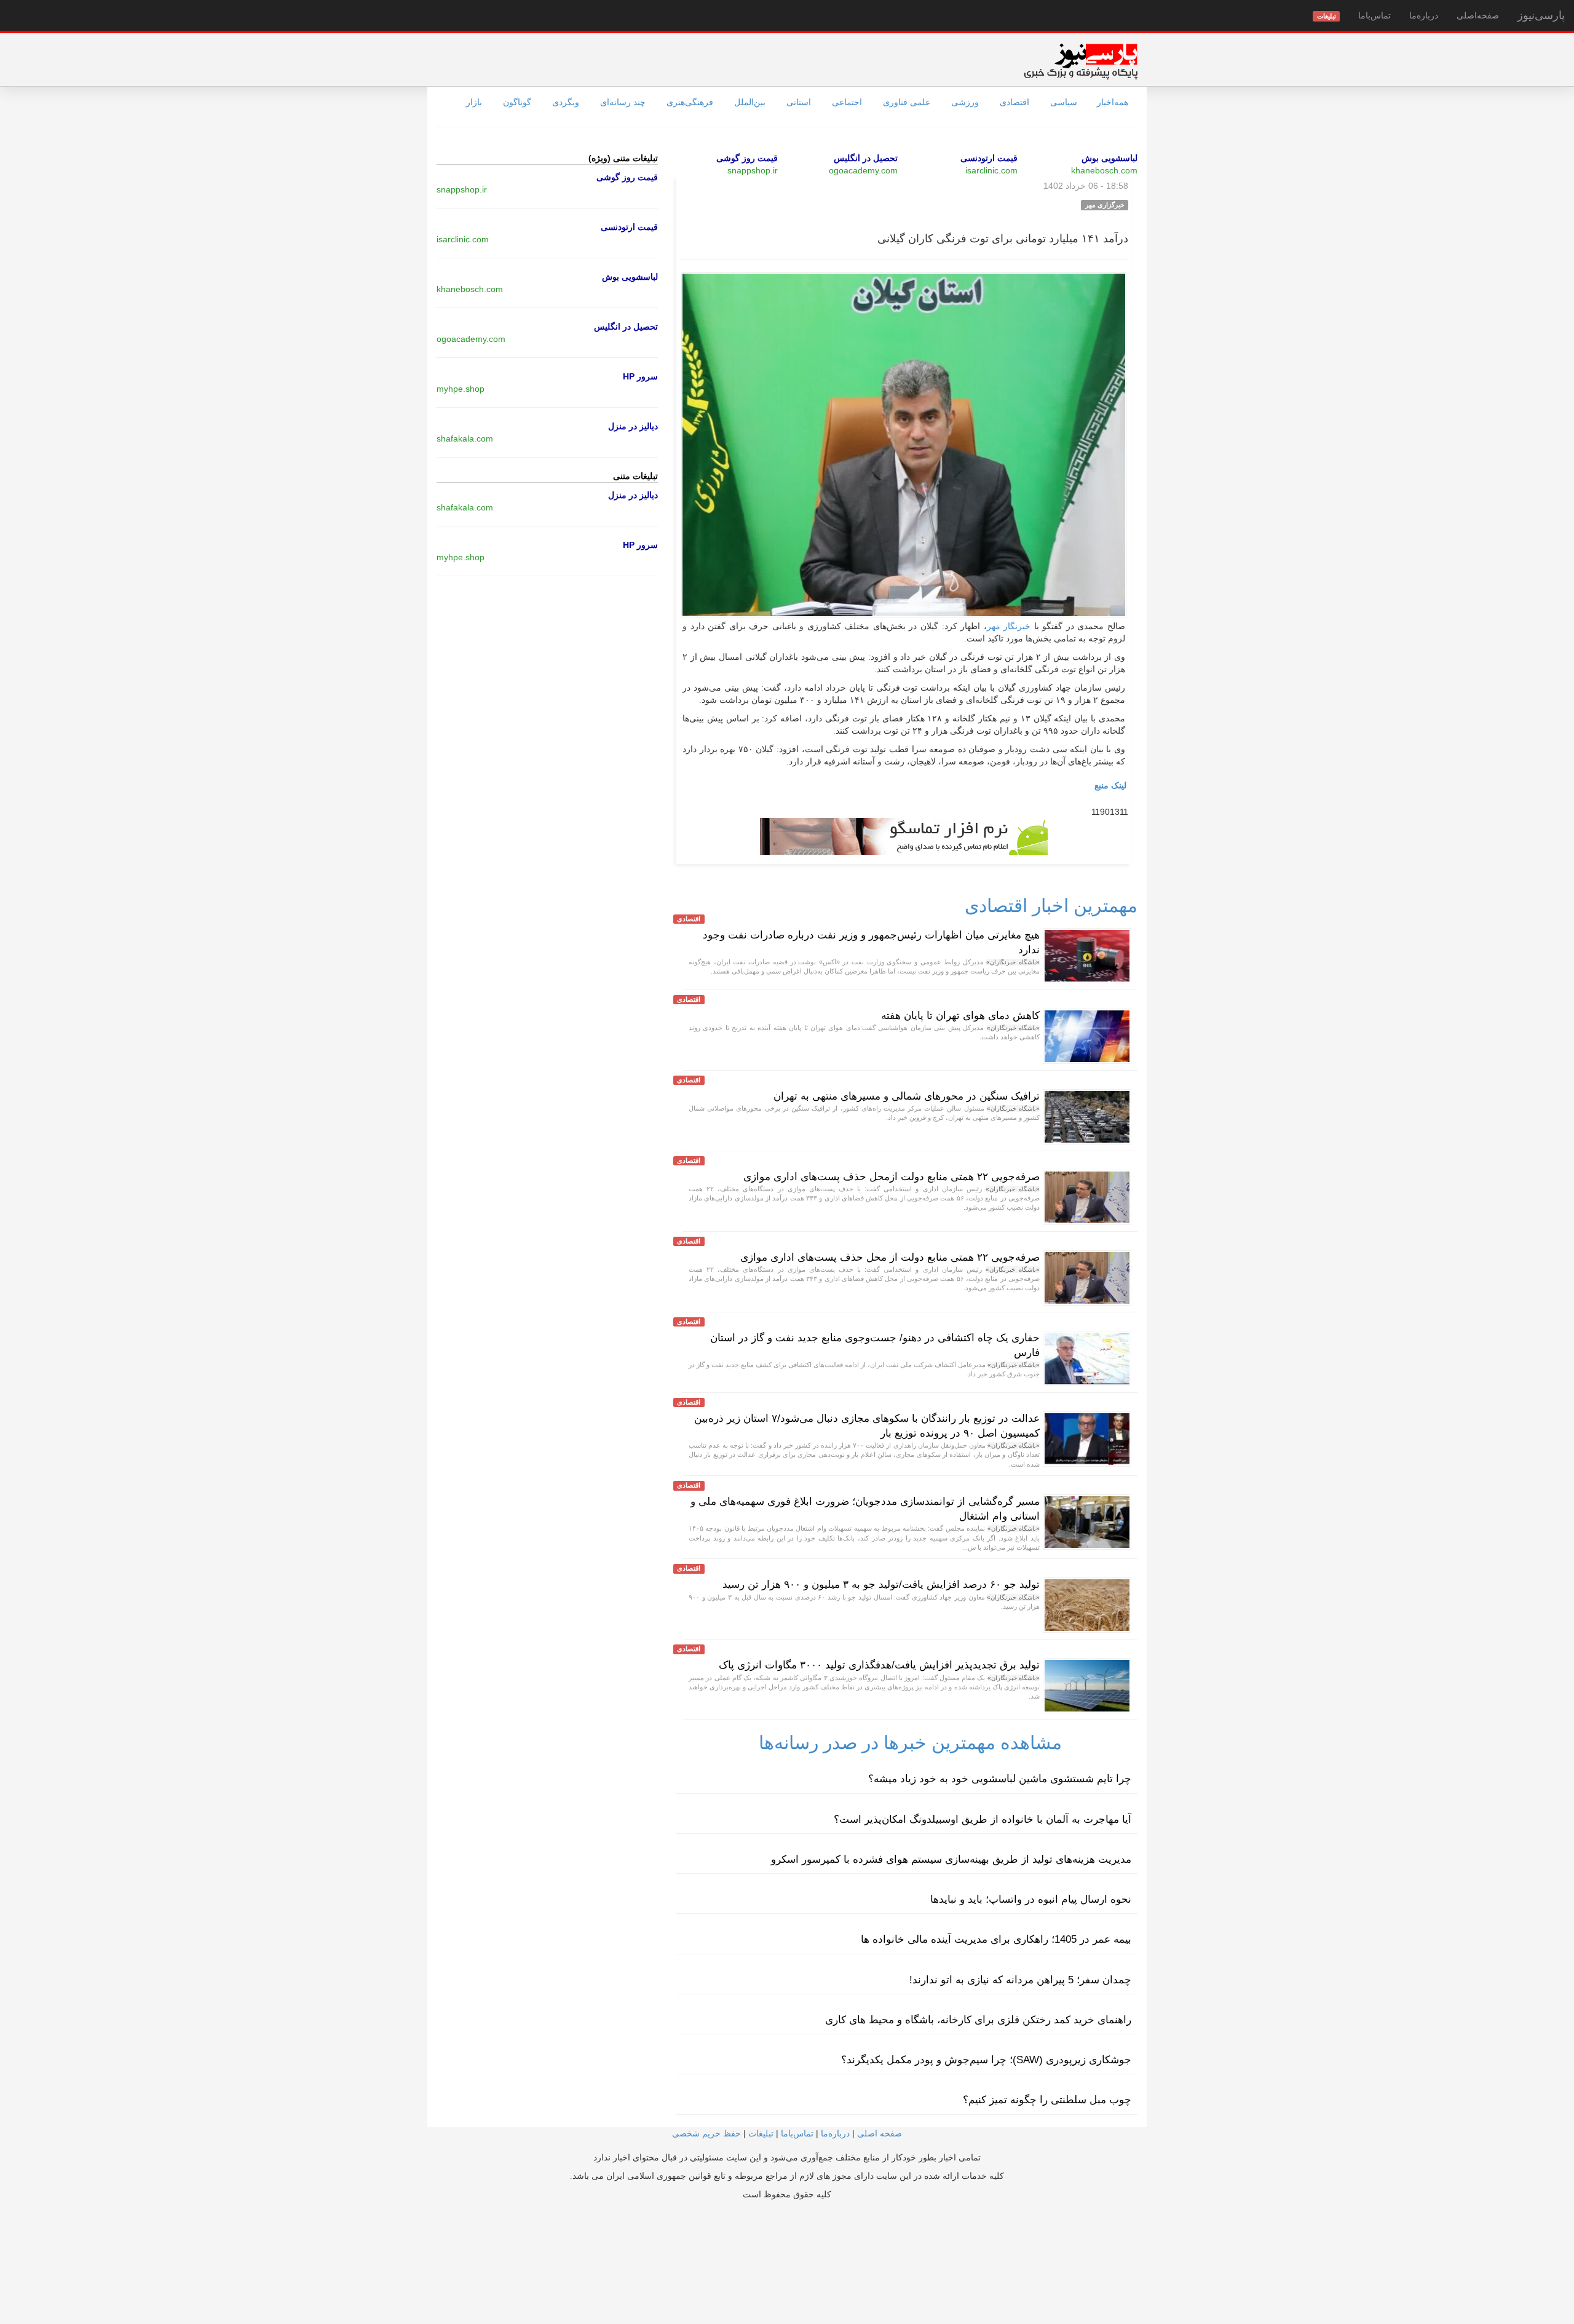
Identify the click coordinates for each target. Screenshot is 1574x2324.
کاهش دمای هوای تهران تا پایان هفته (960, 1016)
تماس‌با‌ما (1374, 15)
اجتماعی (847, 102)
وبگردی (566, 102)
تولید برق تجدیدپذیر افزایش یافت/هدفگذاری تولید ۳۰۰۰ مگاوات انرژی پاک (879, 1665)
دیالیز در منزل (633, 426)
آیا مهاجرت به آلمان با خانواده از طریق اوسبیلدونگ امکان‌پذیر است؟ (983, 1819)
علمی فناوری (907, 102)
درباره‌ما (1424, 15)
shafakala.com (465, 438)
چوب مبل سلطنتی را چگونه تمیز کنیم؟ (1047, 2100)
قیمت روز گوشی (747, 158)
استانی (799, 102)
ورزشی (965, 102)
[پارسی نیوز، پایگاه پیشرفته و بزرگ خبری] (1081, 61)
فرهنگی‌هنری (690, 102)
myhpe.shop (461, 389)
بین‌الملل (750, 102)
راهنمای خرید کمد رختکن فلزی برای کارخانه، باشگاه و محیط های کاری (978, 2020)
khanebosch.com (1104, 170)
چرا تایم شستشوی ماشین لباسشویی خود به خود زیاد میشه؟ (1000, 1779)
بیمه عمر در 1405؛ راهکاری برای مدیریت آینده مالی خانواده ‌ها (996, 1939)
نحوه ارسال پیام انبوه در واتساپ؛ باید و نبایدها (1031, 1899)
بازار (474, 102)
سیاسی (1064, 102)
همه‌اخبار (1113, 102)
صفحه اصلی (880, 2133)
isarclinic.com (991, 170)
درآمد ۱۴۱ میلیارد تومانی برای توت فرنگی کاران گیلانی (1003, 239)
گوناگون (517, 102)
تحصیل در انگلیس (866, 158)
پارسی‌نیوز (1541, 15)
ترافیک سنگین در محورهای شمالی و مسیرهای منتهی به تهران (907, 1096)
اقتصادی (1014, 102)
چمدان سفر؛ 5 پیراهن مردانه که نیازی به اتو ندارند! (1020, 1980)
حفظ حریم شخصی (706, 2133)
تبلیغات (761, 2133)
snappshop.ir (753, 170)
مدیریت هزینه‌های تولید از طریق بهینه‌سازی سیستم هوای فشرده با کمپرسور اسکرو (951, 1859)
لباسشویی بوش (1109, 158)
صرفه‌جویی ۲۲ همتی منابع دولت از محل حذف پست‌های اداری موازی (890, 1257)
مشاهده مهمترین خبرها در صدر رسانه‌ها (910, 1743)
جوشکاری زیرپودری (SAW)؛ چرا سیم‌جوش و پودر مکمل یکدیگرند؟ (986, 2060)
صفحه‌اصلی (1478, 15)
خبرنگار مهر (1009, 626)
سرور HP (640, 376)
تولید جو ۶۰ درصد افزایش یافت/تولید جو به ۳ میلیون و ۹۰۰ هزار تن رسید (881, 1584)
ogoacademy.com (863, 170)
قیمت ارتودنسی (989, 158)
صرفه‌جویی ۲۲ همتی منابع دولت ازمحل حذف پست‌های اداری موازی (892, 1177)
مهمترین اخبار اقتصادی (1051, 906)
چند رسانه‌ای (623, 102)
